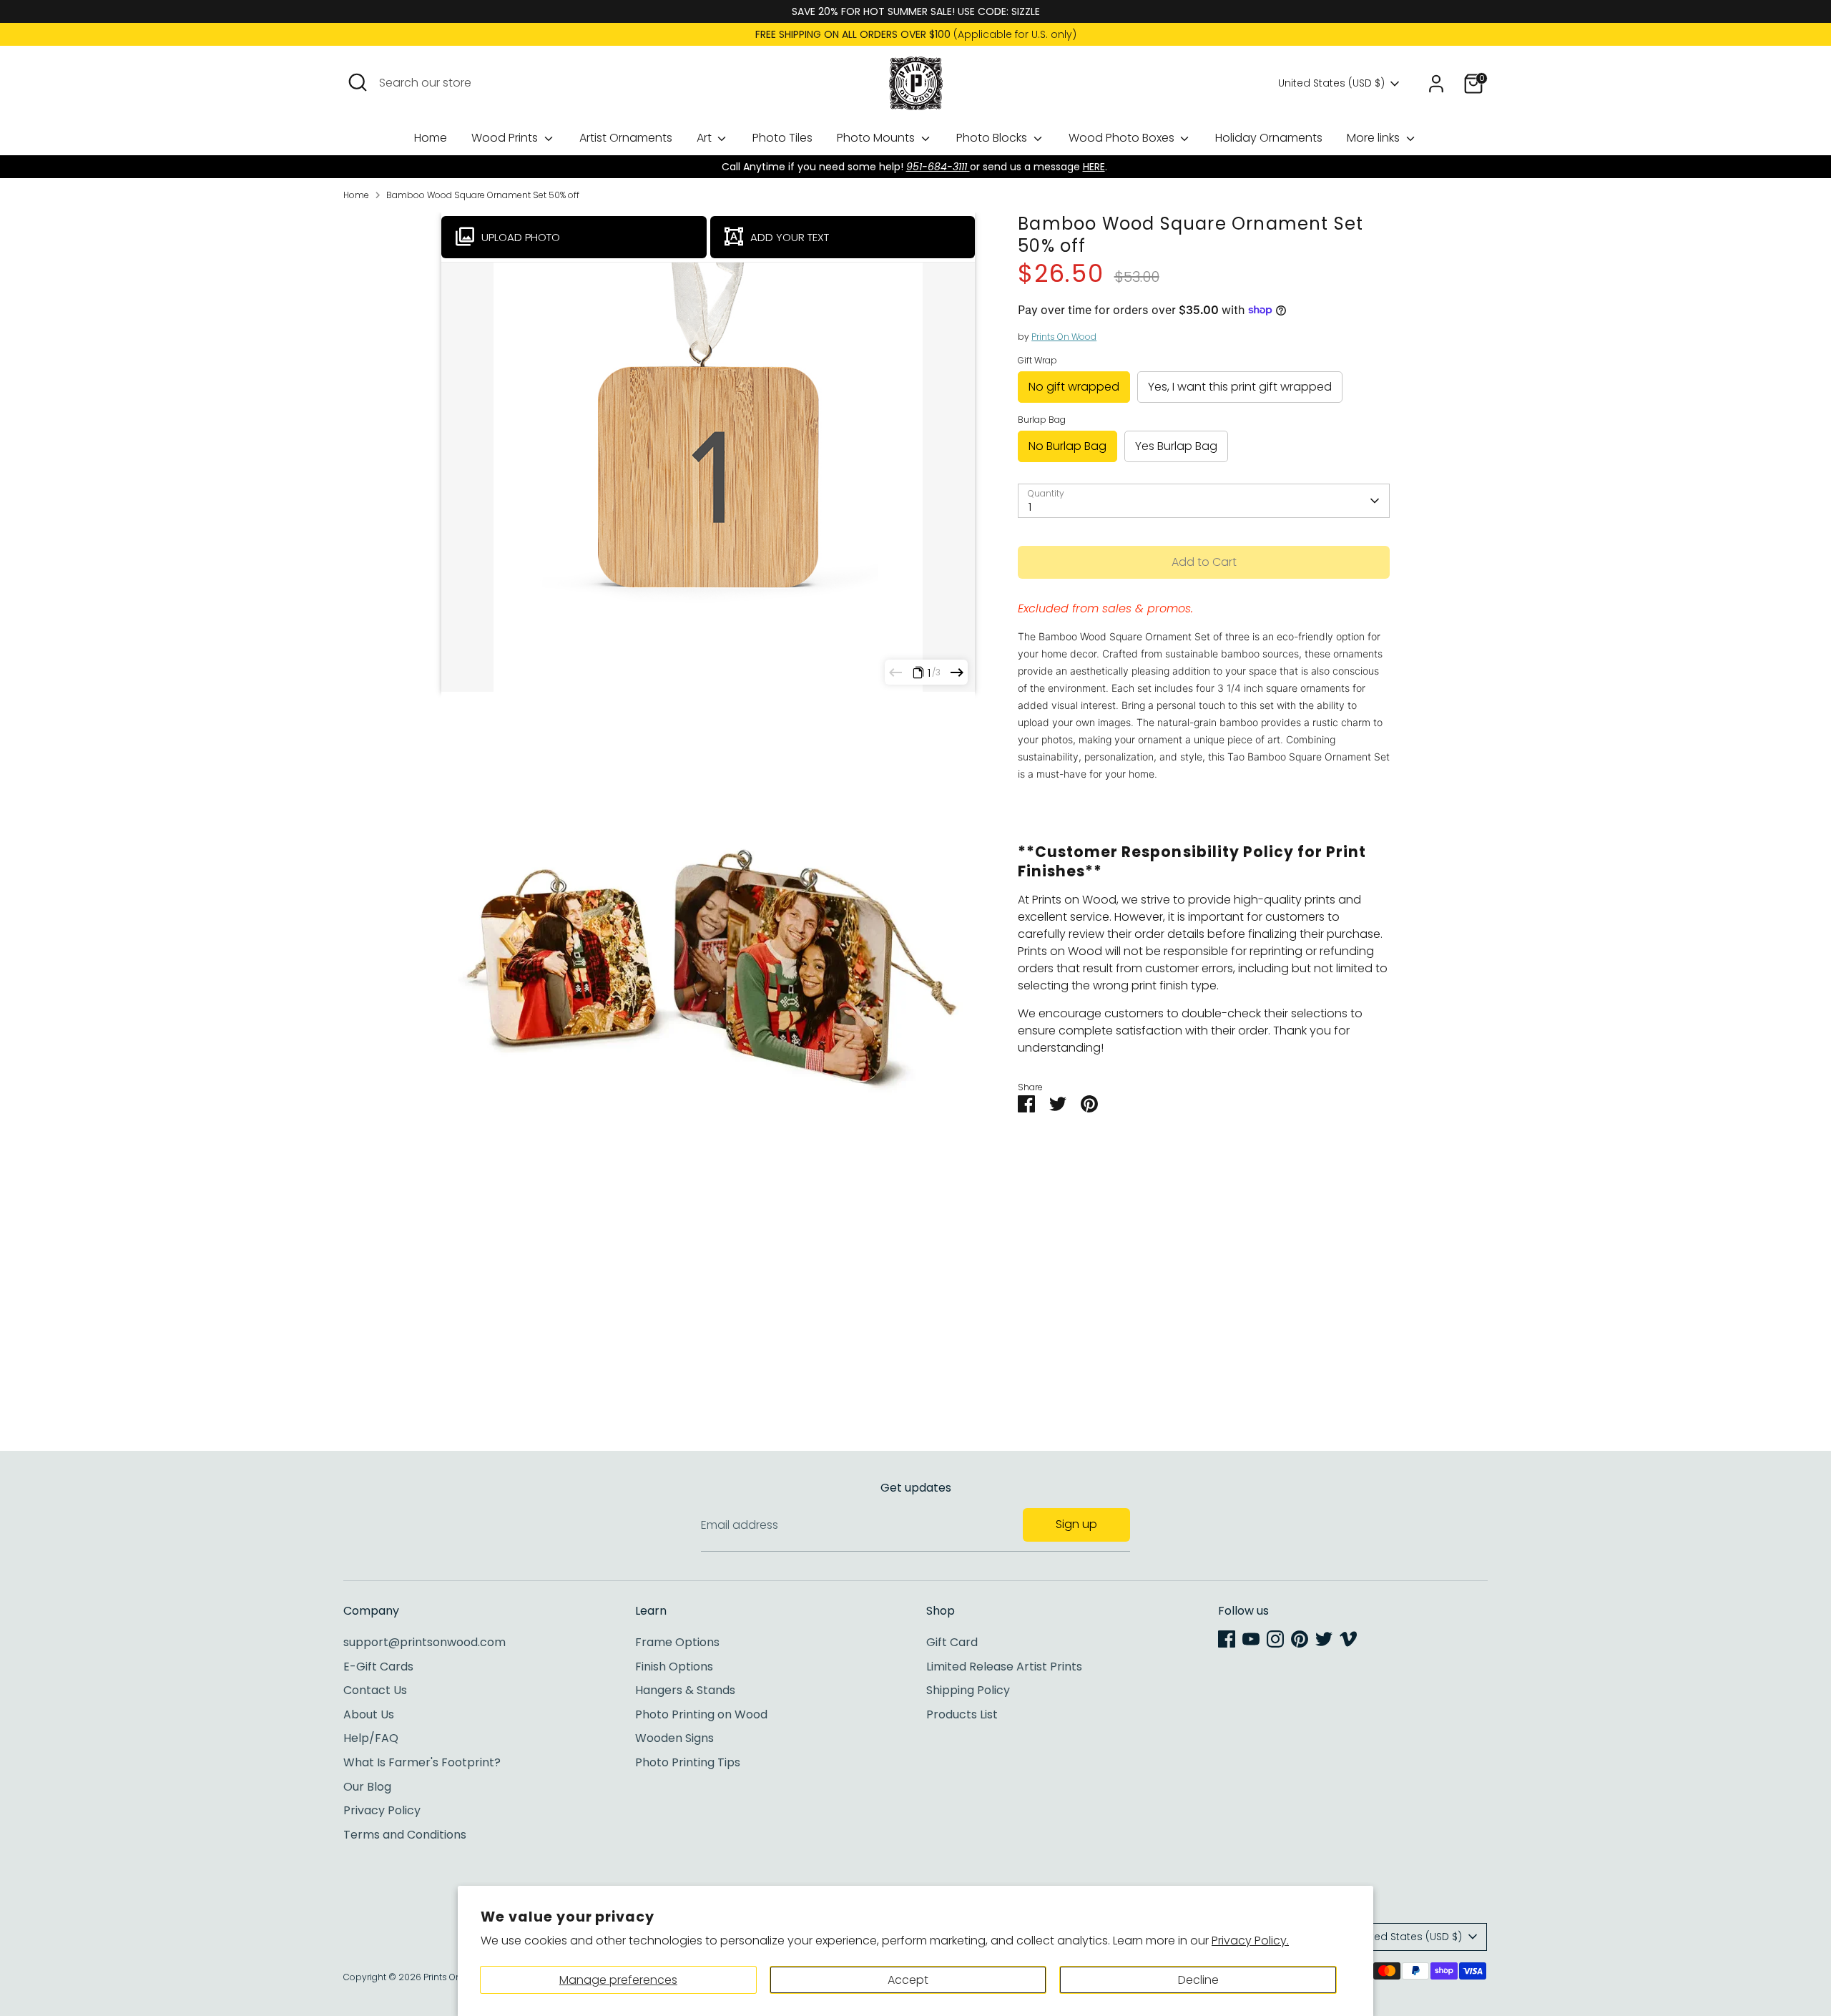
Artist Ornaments (626, 138)
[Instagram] (1275, 1639)
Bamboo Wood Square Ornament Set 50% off (483, 195)
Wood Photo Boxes (1123, 138)
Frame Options (677, 1642)
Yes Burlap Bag (1176, 446)
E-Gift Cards (378, 1667)
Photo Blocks (993, 138)
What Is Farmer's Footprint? (422, 1762)
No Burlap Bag (1067, 446)
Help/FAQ (371, 1738)
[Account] (1436, 84)
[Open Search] (358, 82)
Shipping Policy (968, 1690)
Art (706, 138)
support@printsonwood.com (424, 1642)
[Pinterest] (1300, 1639)
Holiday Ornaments (1269, 138)
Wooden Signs (674, 1738)
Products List (962, 1714)
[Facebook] (1227, 1639)
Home (431, 138)
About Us (369, 1714)
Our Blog (367, 1787)
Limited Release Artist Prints (1004, 1667)
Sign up (1076, 1524)
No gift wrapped (1074, 387)
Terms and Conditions (405, 1835)
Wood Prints (506, 138)
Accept (908, 1980)
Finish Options (674, 1667)
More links (1375, 138)
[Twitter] (1324, 1639)
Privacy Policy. (1250, 1941)
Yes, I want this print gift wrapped (1240, 387)
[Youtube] (1251, 1639)
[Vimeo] (1348, 1639)
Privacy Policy (382, 1810)
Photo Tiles (782, 138)
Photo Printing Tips (688, 1762)
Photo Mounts (877, 138)
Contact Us (375, 1690)
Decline (1198, 1980)
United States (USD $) (1331, 83)
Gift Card (952, 1642)
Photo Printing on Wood (701, 1714)
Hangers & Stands (685, 1690)
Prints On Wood (1064, 337)
